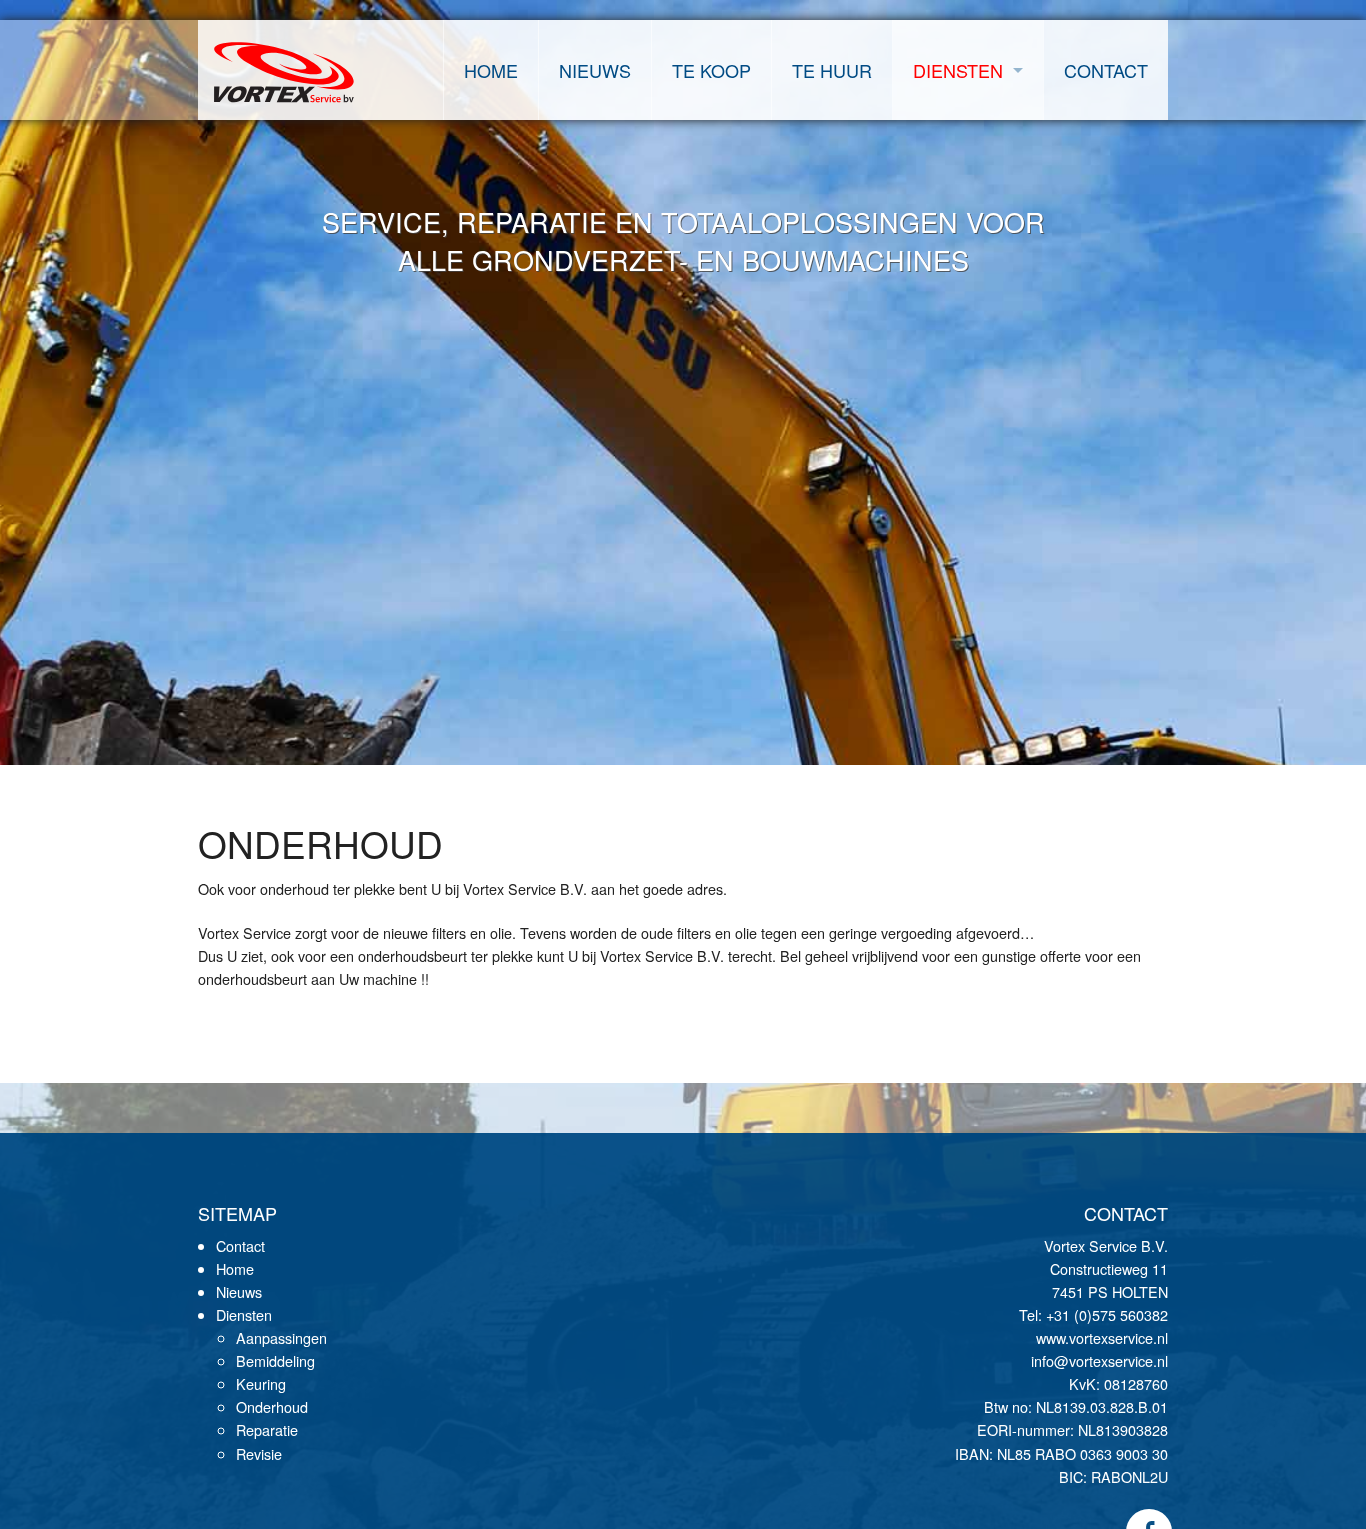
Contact (1106, 70)
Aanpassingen (281, 1337)
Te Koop (711, 70)
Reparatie (267, 1429)
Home (491, 70)
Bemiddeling (275, 1360)
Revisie (259, 1453)
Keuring (261, 1383)
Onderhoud (272, 1406)
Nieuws (595, 70)
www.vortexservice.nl (1102, 1337)
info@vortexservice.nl (1099, 1360)
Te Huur (832, 70)
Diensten (958, 70)
